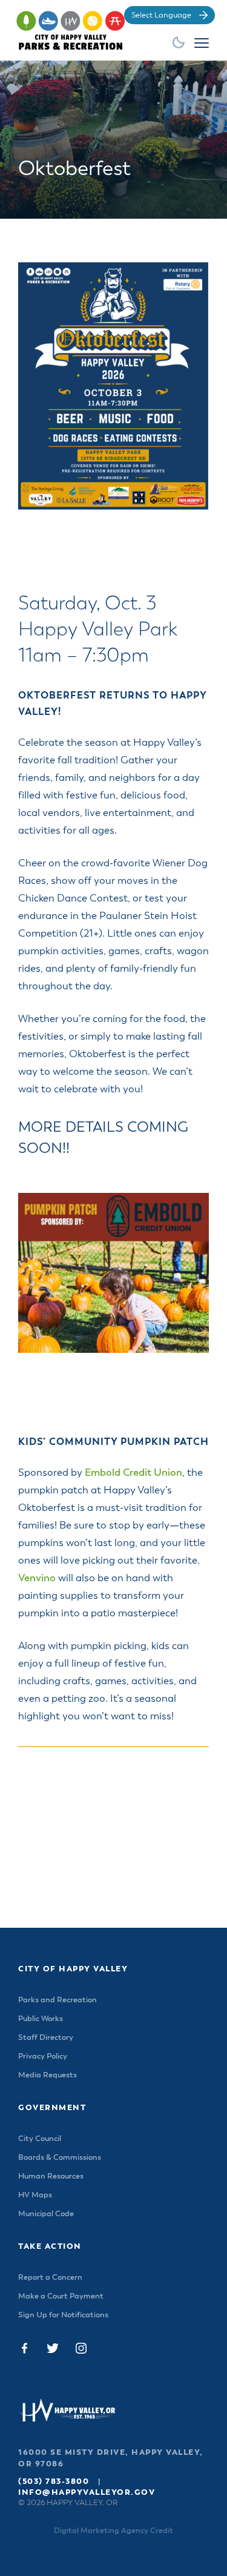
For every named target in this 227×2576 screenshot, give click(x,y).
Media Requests (48, 2075)
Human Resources (51, 2176)
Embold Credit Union (133, 1473)
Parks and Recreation (58, 2000)
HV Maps (35, 2195)
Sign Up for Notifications (63, 2315)
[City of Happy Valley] (86, 29)
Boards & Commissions (60, 2158)
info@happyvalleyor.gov (87, 2493)
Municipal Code (46, 2214)
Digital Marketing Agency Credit (113, 2531)
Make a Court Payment (61, 2296)
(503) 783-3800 (54, 2482)
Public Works (41, 2019)
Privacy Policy (43, 2056)
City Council (40, 2139)
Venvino (37, 1578)
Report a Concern (50, 2278)
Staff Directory (46, 2038)
